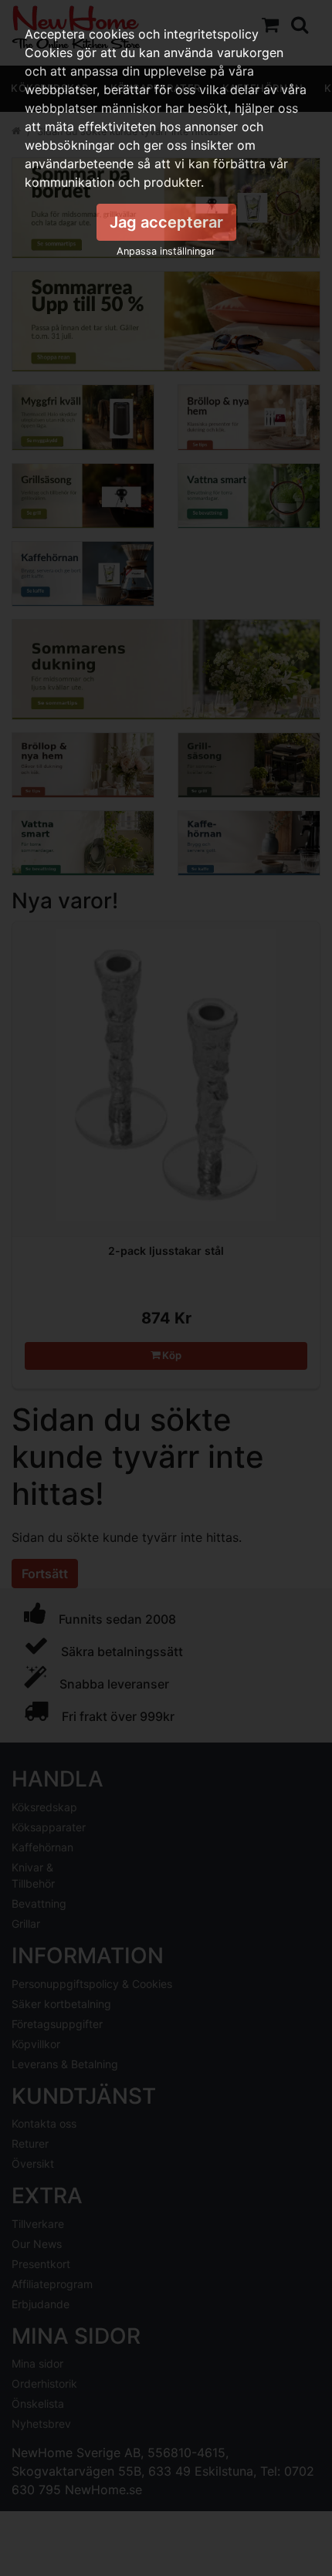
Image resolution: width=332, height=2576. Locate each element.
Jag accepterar (166, 222)
